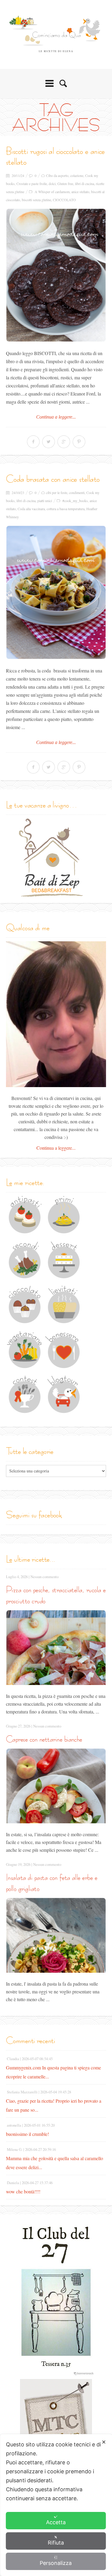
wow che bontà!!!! (23, 2191)
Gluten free (65, 184)
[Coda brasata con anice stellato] (56, 592)
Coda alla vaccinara (31, 509)
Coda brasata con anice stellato (53, 479)
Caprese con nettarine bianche (44, 1739)
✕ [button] (104, 2442)
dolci (52, 184)
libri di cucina (85, 184)
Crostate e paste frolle (32, 184)
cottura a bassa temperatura (66, 509)
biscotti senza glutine (36, 200)
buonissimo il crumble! (27, 2134)
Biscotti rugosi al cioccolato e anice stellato (55, 156)
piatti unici (45, 501)
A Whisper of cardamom (52, 192)
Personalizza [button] (56, 2563)
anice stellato (80, 192)
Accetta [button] (56, 2522)
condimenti (77, 493)
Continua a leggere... (56, 417)
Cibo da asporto (57, 175)
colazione (77, 175)
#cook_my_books (75, 501)
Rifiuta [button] (56, 2543)
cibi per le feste (57, 493)
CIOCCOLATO (64, 200)
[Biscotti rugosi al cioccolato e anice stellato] (56, 275)
